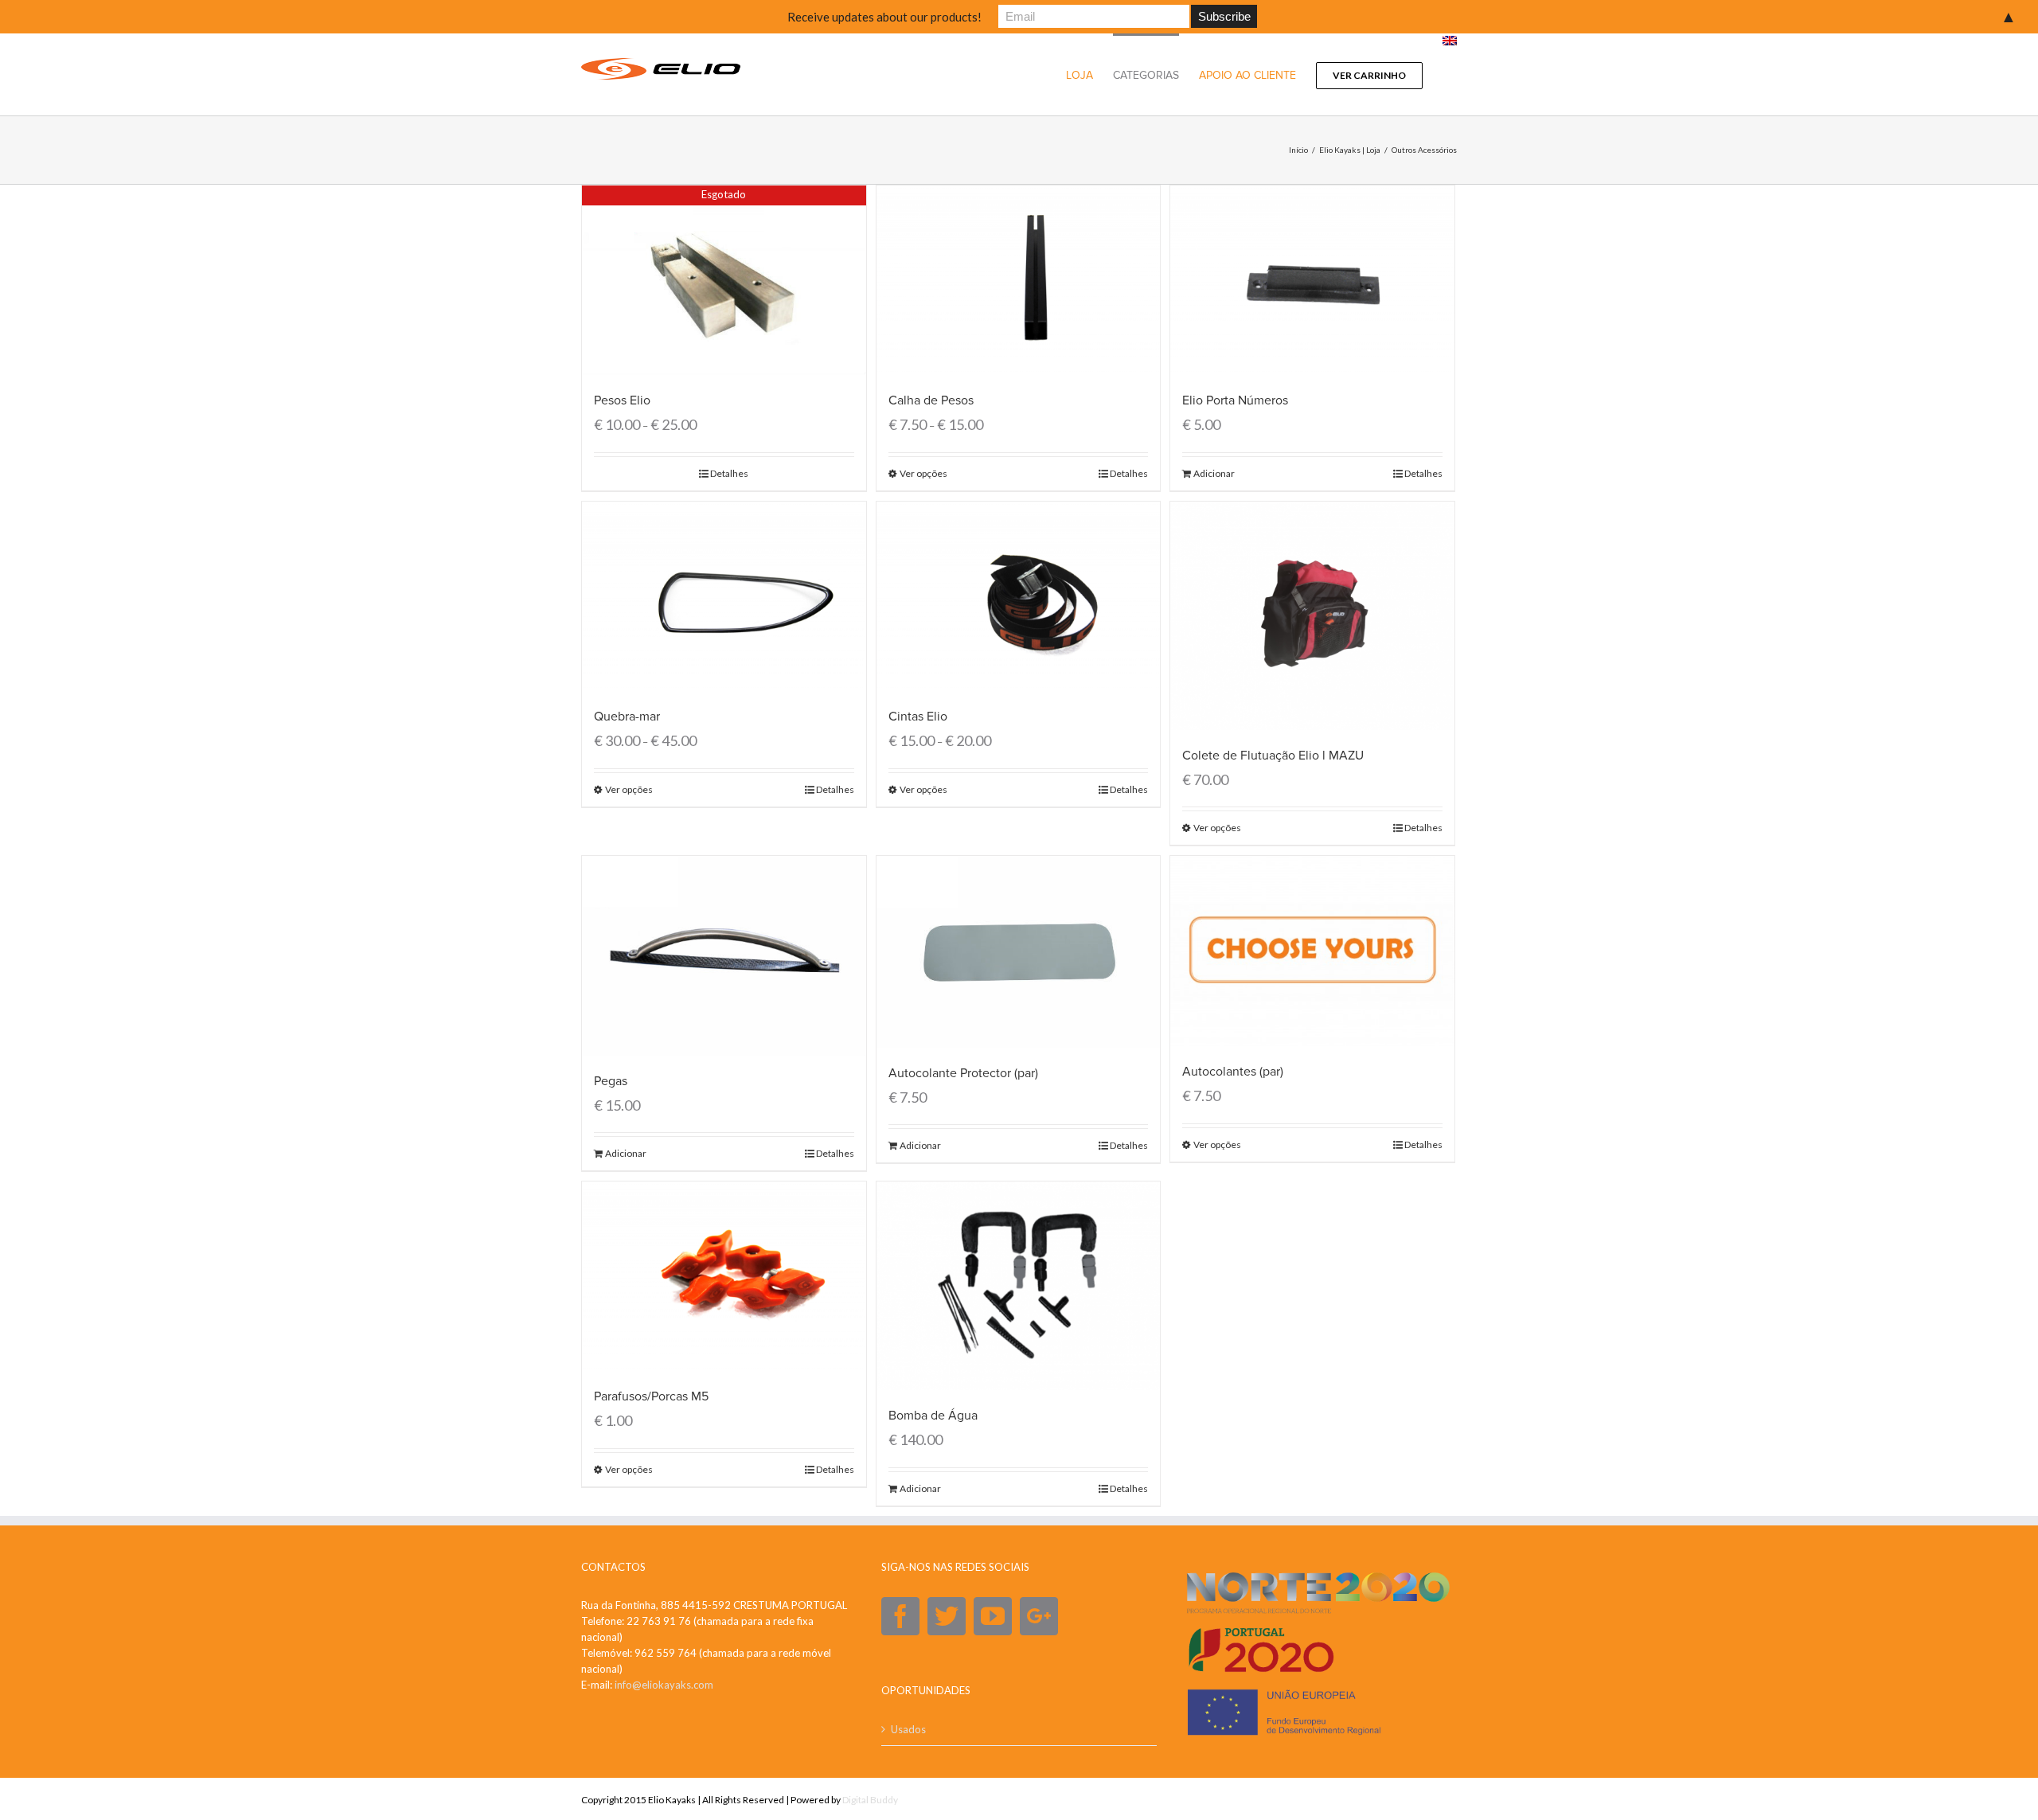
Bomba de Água (933, 1416)
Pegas (611, 1081)
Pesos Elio (622, 400)
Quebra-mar (627, 717)
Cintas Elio (918, 717)
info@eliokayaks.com (664, 1685)
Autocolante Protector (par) (963, 1073)
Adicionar (1214, 473)
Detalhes (729, 473)
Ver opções (923, 473)
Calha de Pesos (931, 400)
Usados (908, 1729)
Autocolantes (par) (1233, 1072)
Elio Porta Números (1235, 400)
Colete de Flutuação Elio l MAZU (1273, 756)
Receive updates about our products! (884, 17)
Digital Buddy (870, 1800)
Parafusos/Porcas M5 (651, 1396)
